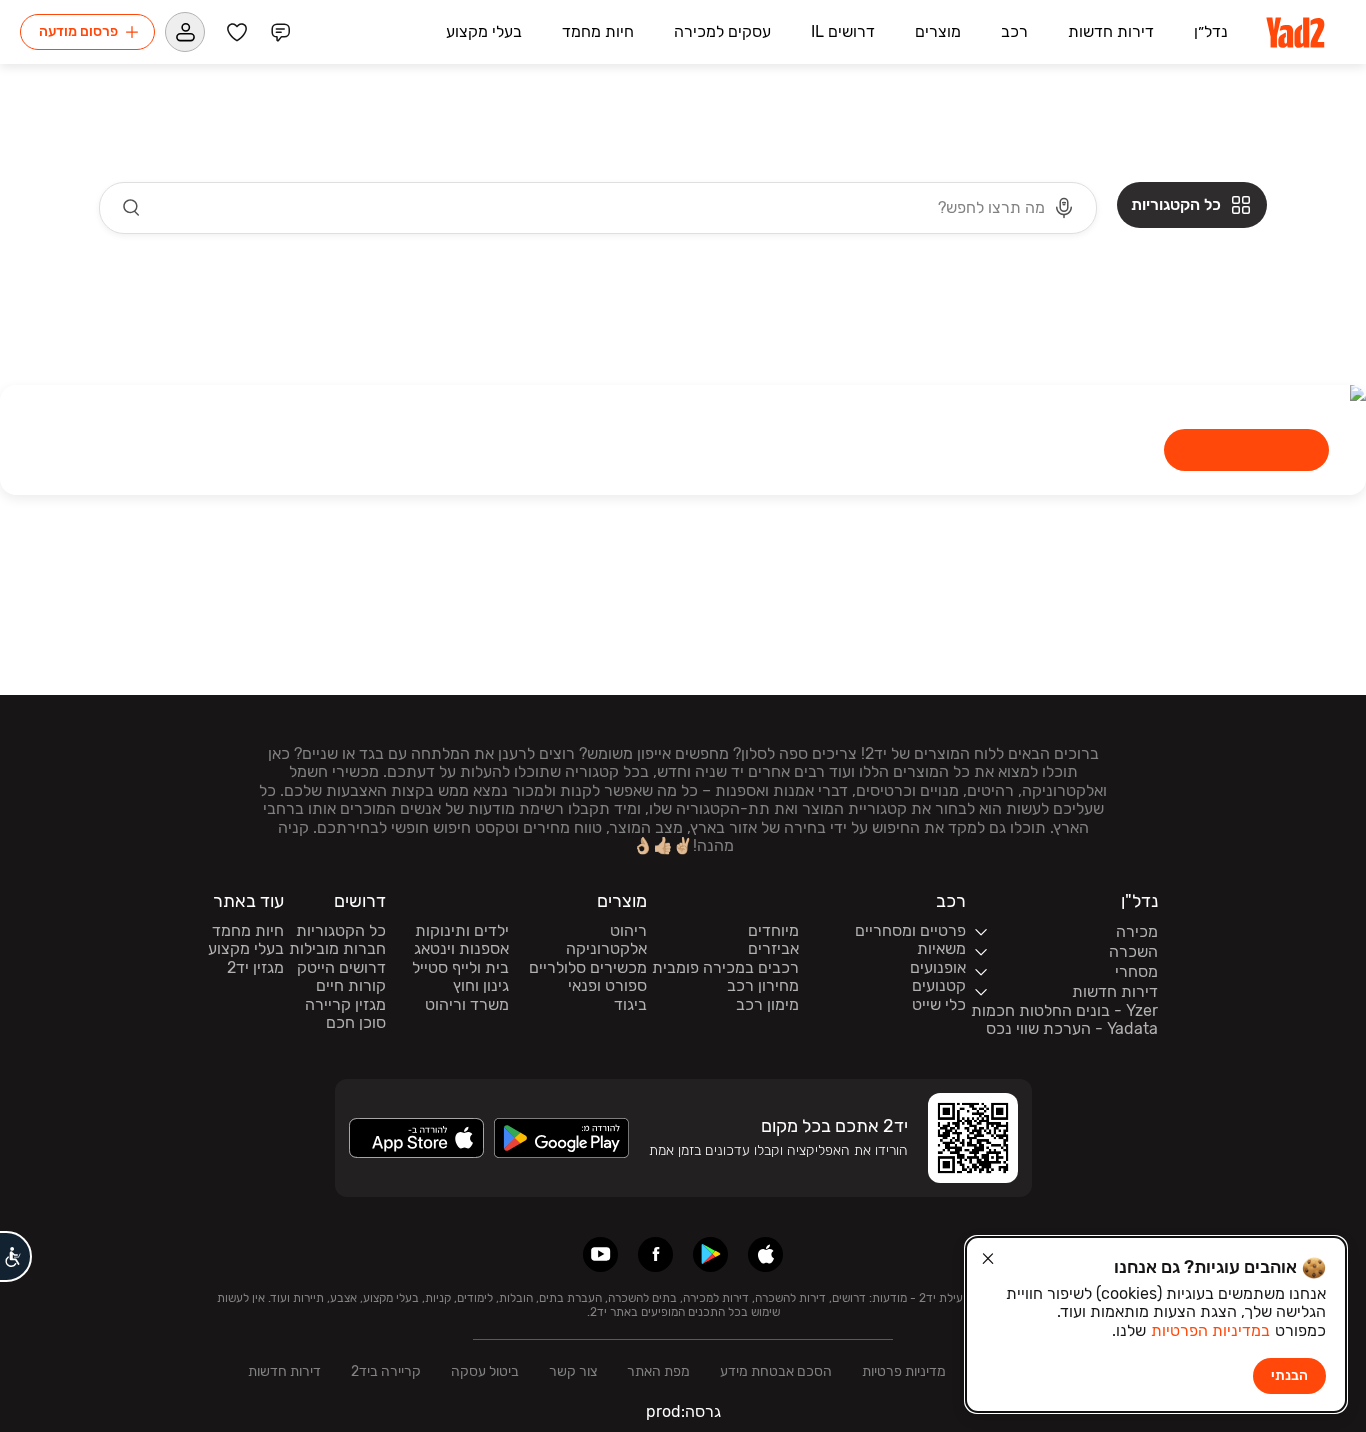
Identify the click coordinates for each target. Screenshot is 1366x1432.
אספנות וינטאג (461, 949)
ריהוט (628, 931)
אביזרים (773, 949)
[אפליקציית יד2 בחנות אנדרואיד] (710, 1254)
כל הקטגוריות (341, 931)
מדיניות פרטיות (904, 1371)
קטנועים (939, 986)
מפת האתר (658, 1371)
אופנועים (938, 968)
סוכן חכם (356, 1023)
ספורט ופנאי (607, 986)
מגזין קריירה (345, 1005)
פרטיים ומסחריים (910, 931)
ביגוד (630, 1005)
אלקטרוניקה (606, 949)
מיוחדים (773, 931)
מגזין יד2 (255, 968)
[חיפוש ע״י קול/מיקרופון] (1064, 208)
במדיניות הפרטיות (1210, 1330)
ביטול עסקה (485, 1371)
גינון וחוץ (481, 986)
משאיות (941, 949)
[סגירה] (988, 1259)
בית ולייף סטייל (460, 968)
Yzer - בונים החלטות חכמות (1064, 1011)
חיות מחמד (248, 931)
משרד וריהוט (467, 1005)
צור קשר (573, 1371)
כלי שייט (939, 1005)
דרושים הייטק (341, 968)
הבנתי (1289, 1375)
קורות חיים (351, 986)
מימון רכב (767, 1005)
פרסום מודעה (78, 31)
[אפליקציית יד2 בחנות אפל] (765, 1254)
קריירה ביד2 (386, 1371)
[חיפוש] (132, 208)
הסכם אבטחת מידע (776, 1371)
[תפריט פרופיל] (185, 32)
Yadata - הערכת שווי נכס (1072, 1029)
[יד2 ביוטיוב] (600, 1254)
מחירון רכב (763, 986)
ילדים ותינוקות (462, 931)
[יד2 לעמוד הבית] (1297, 32)
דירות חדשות (284, 1371)
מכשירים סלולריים (588, 968)
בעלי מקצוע (246, 949)
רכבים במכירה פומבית (725, 968)
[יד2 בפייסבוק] (655, 1254)
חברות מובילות (337, 949)
